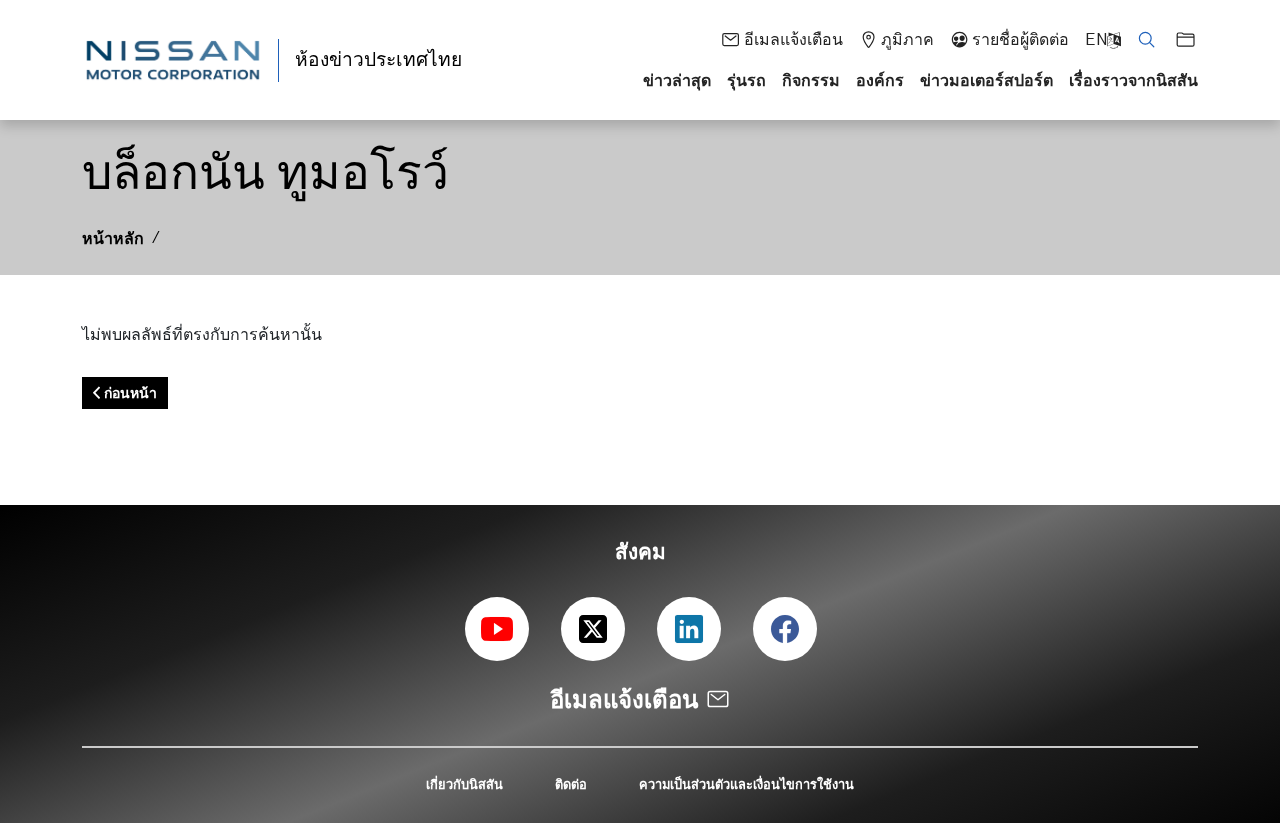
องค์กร (880, 80)
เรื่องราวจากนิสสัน (1133, 80)
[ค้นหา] (1140, 38)
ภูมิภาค (907, 39)
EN (1096, 39)
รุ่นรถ (746, 80)
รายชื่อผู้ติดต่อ (1020, 39)
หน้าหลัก (113, 238)
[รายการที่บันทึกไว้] (1179, 38)
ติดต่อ (571, 784)
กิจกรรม (811, 80)
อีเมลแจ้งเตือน (793, 39)
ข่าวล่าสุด (677, 80)
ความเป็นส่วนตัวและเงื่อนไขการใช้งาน (746, 784)
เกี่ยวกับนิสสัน (464, 784)
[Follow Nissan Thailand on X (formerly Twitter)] (593, 629)
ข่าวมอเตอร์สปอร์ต (986, 80)
